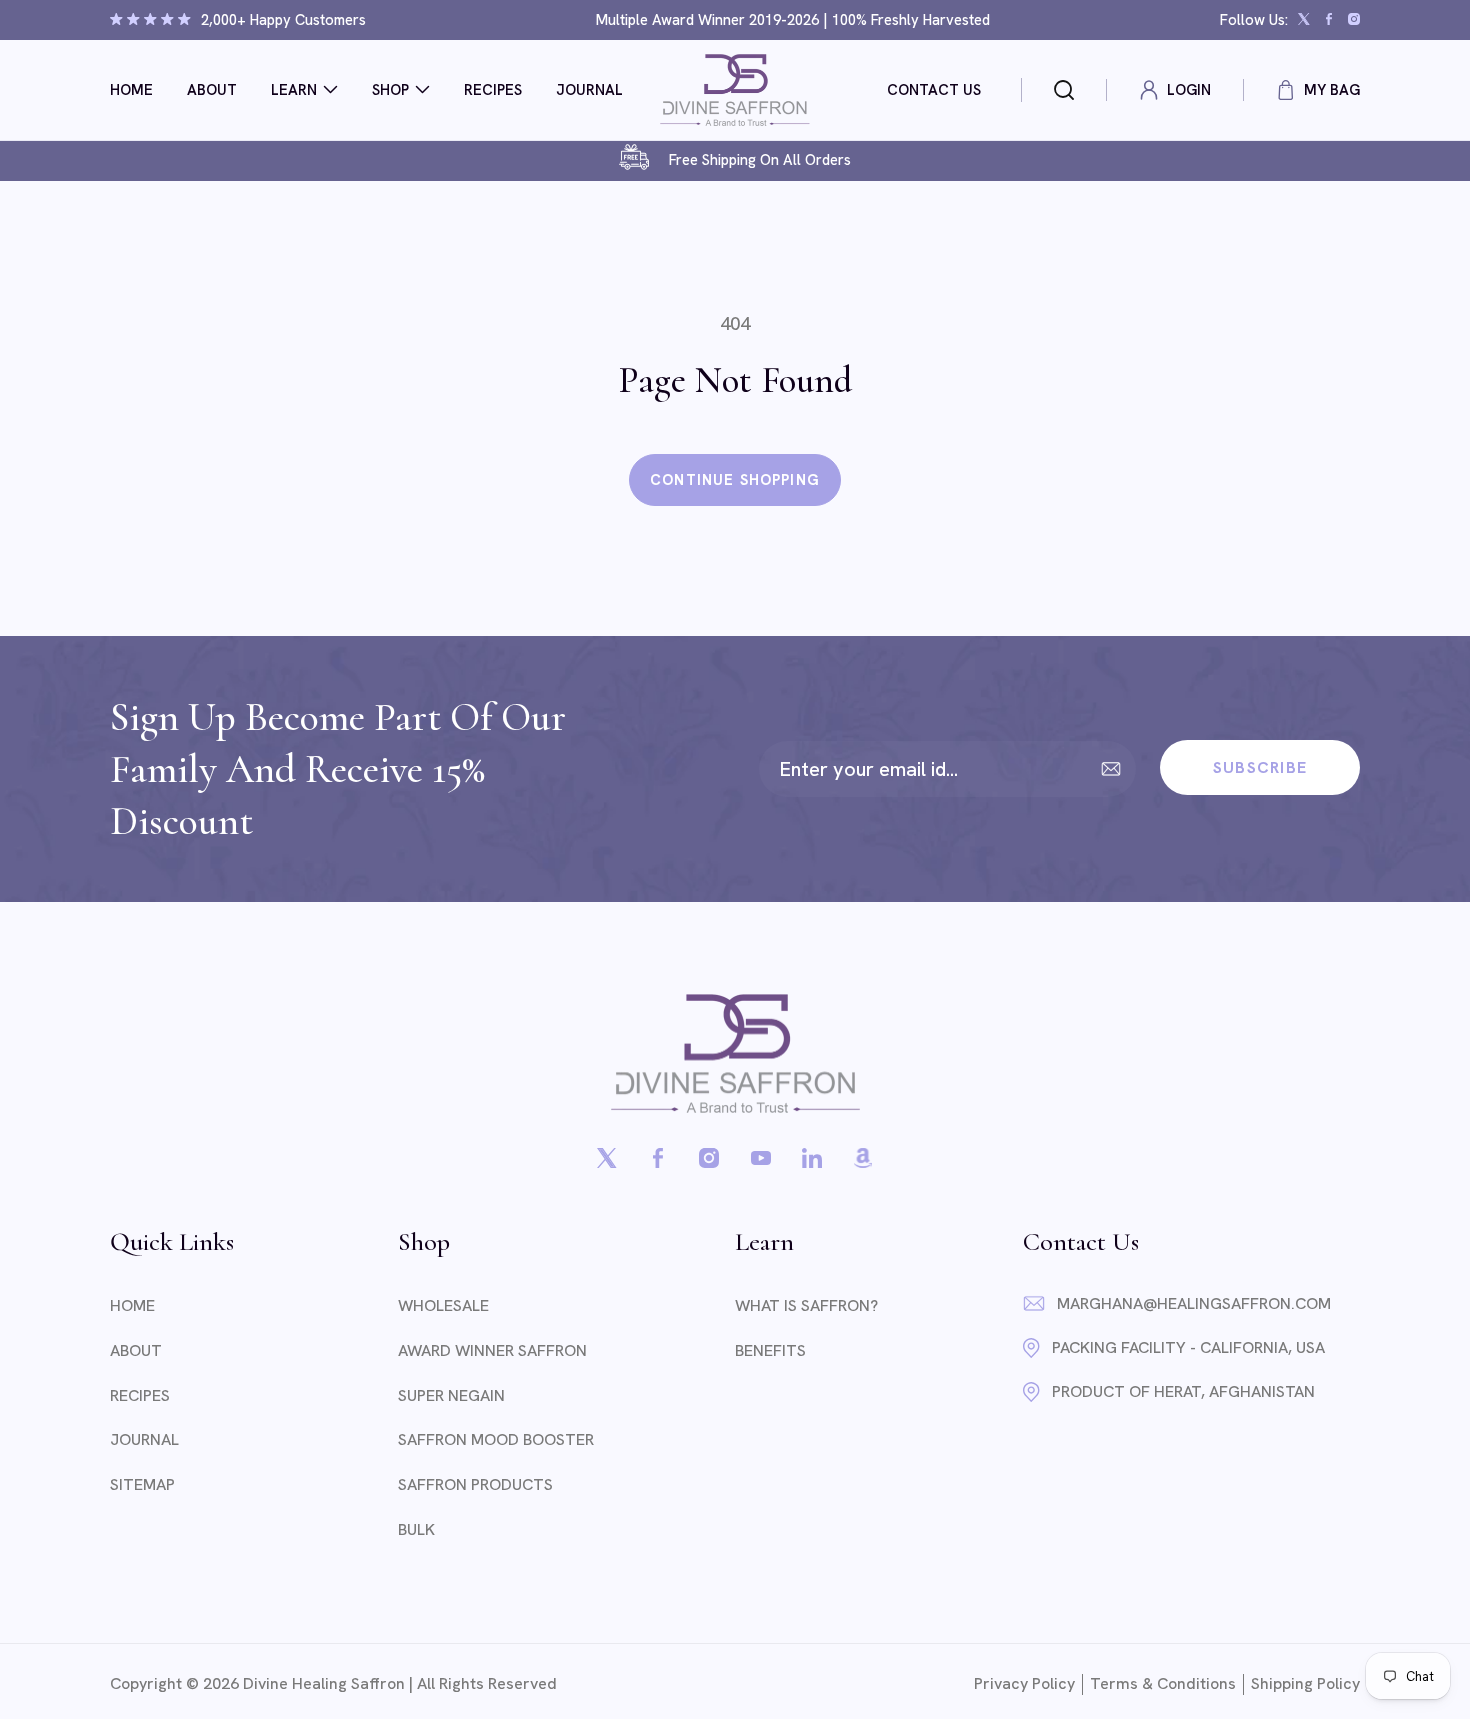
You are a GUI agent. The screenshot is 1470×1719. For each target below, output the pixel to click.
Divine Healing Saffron (324, 1683)
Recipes (140, 1395)
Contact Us (934, 89)
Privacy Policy (1024, 1684)
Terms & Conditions (1163, 1684)
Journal (144, 1439)
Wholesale (443, 1305)
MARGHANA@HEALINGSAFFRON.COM (1194, 1303)
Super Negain (451, 1395)
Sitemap (142, 1484)
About (136, 1350)
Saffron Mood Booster (496, 1439)
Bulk (416, 1529)
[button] (304, 89)
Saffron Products (475, 1484)
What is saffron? (806, 1305)
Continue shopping (735, 479)
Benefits (770, 1350)
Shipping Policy (1305, 1684)
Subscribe (1260, 767)
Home (132, 1305)
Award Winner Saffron (492, 1350)
